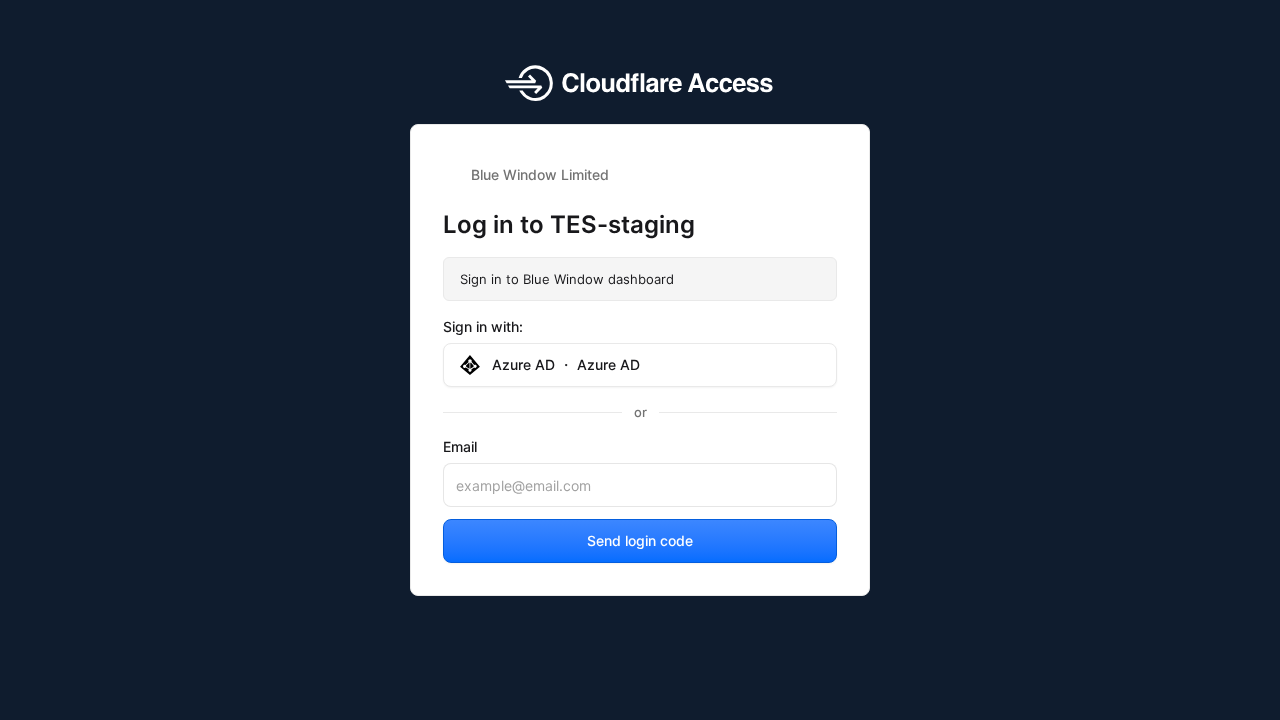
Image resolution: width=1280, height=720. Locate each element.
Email (460, 446)
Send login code (640, 540)
